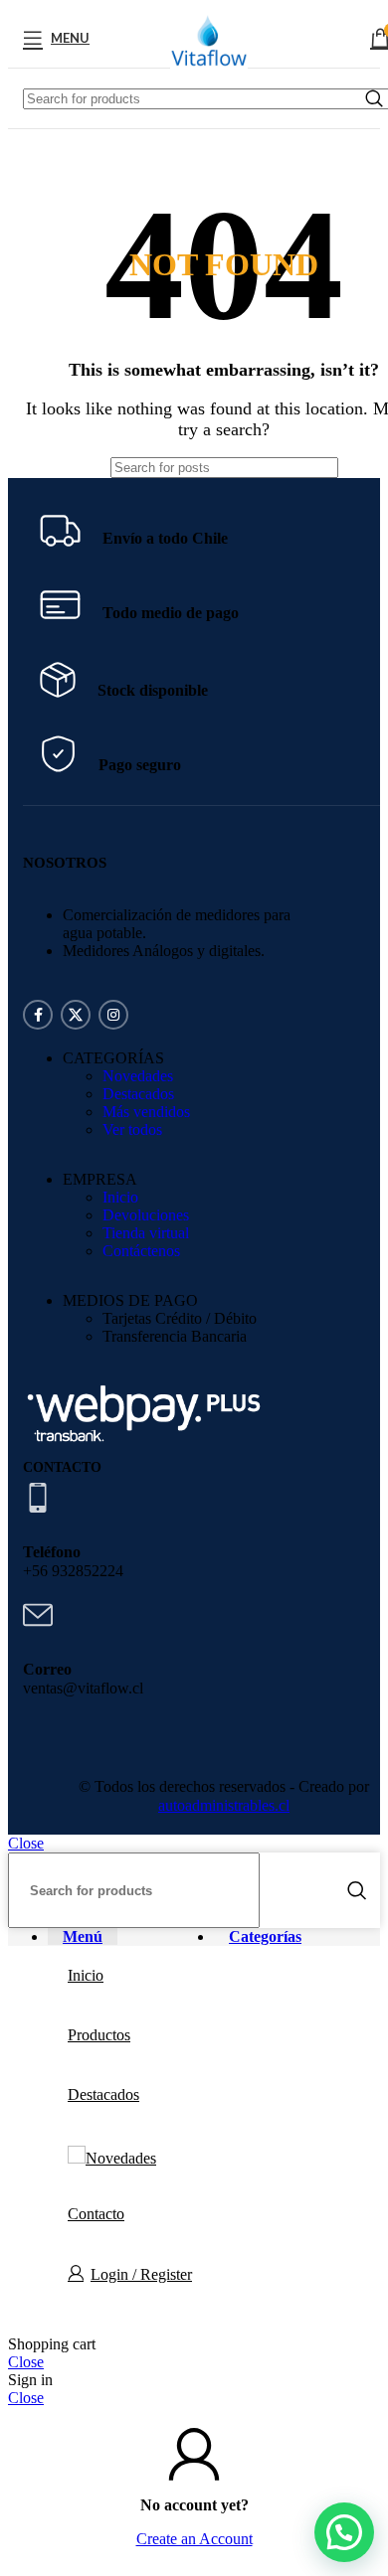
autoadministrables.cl (224, 1805)
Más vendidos (146, 1112)
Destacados (138, 1094)
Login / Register (141, 2274)
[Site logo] (209, 72)
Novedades (138, 1076)
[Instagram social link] (113, 1015)
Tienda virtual (146, 1233)
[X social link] (76, 1015)
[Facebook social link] (38, 1015)
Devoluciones (146, 1215)
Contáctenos (141, 1251)
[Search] (357, 1890)
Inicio (120, 1197)
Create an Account (194, 2539)
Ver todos (132, 1129)
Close (26, 1843)
